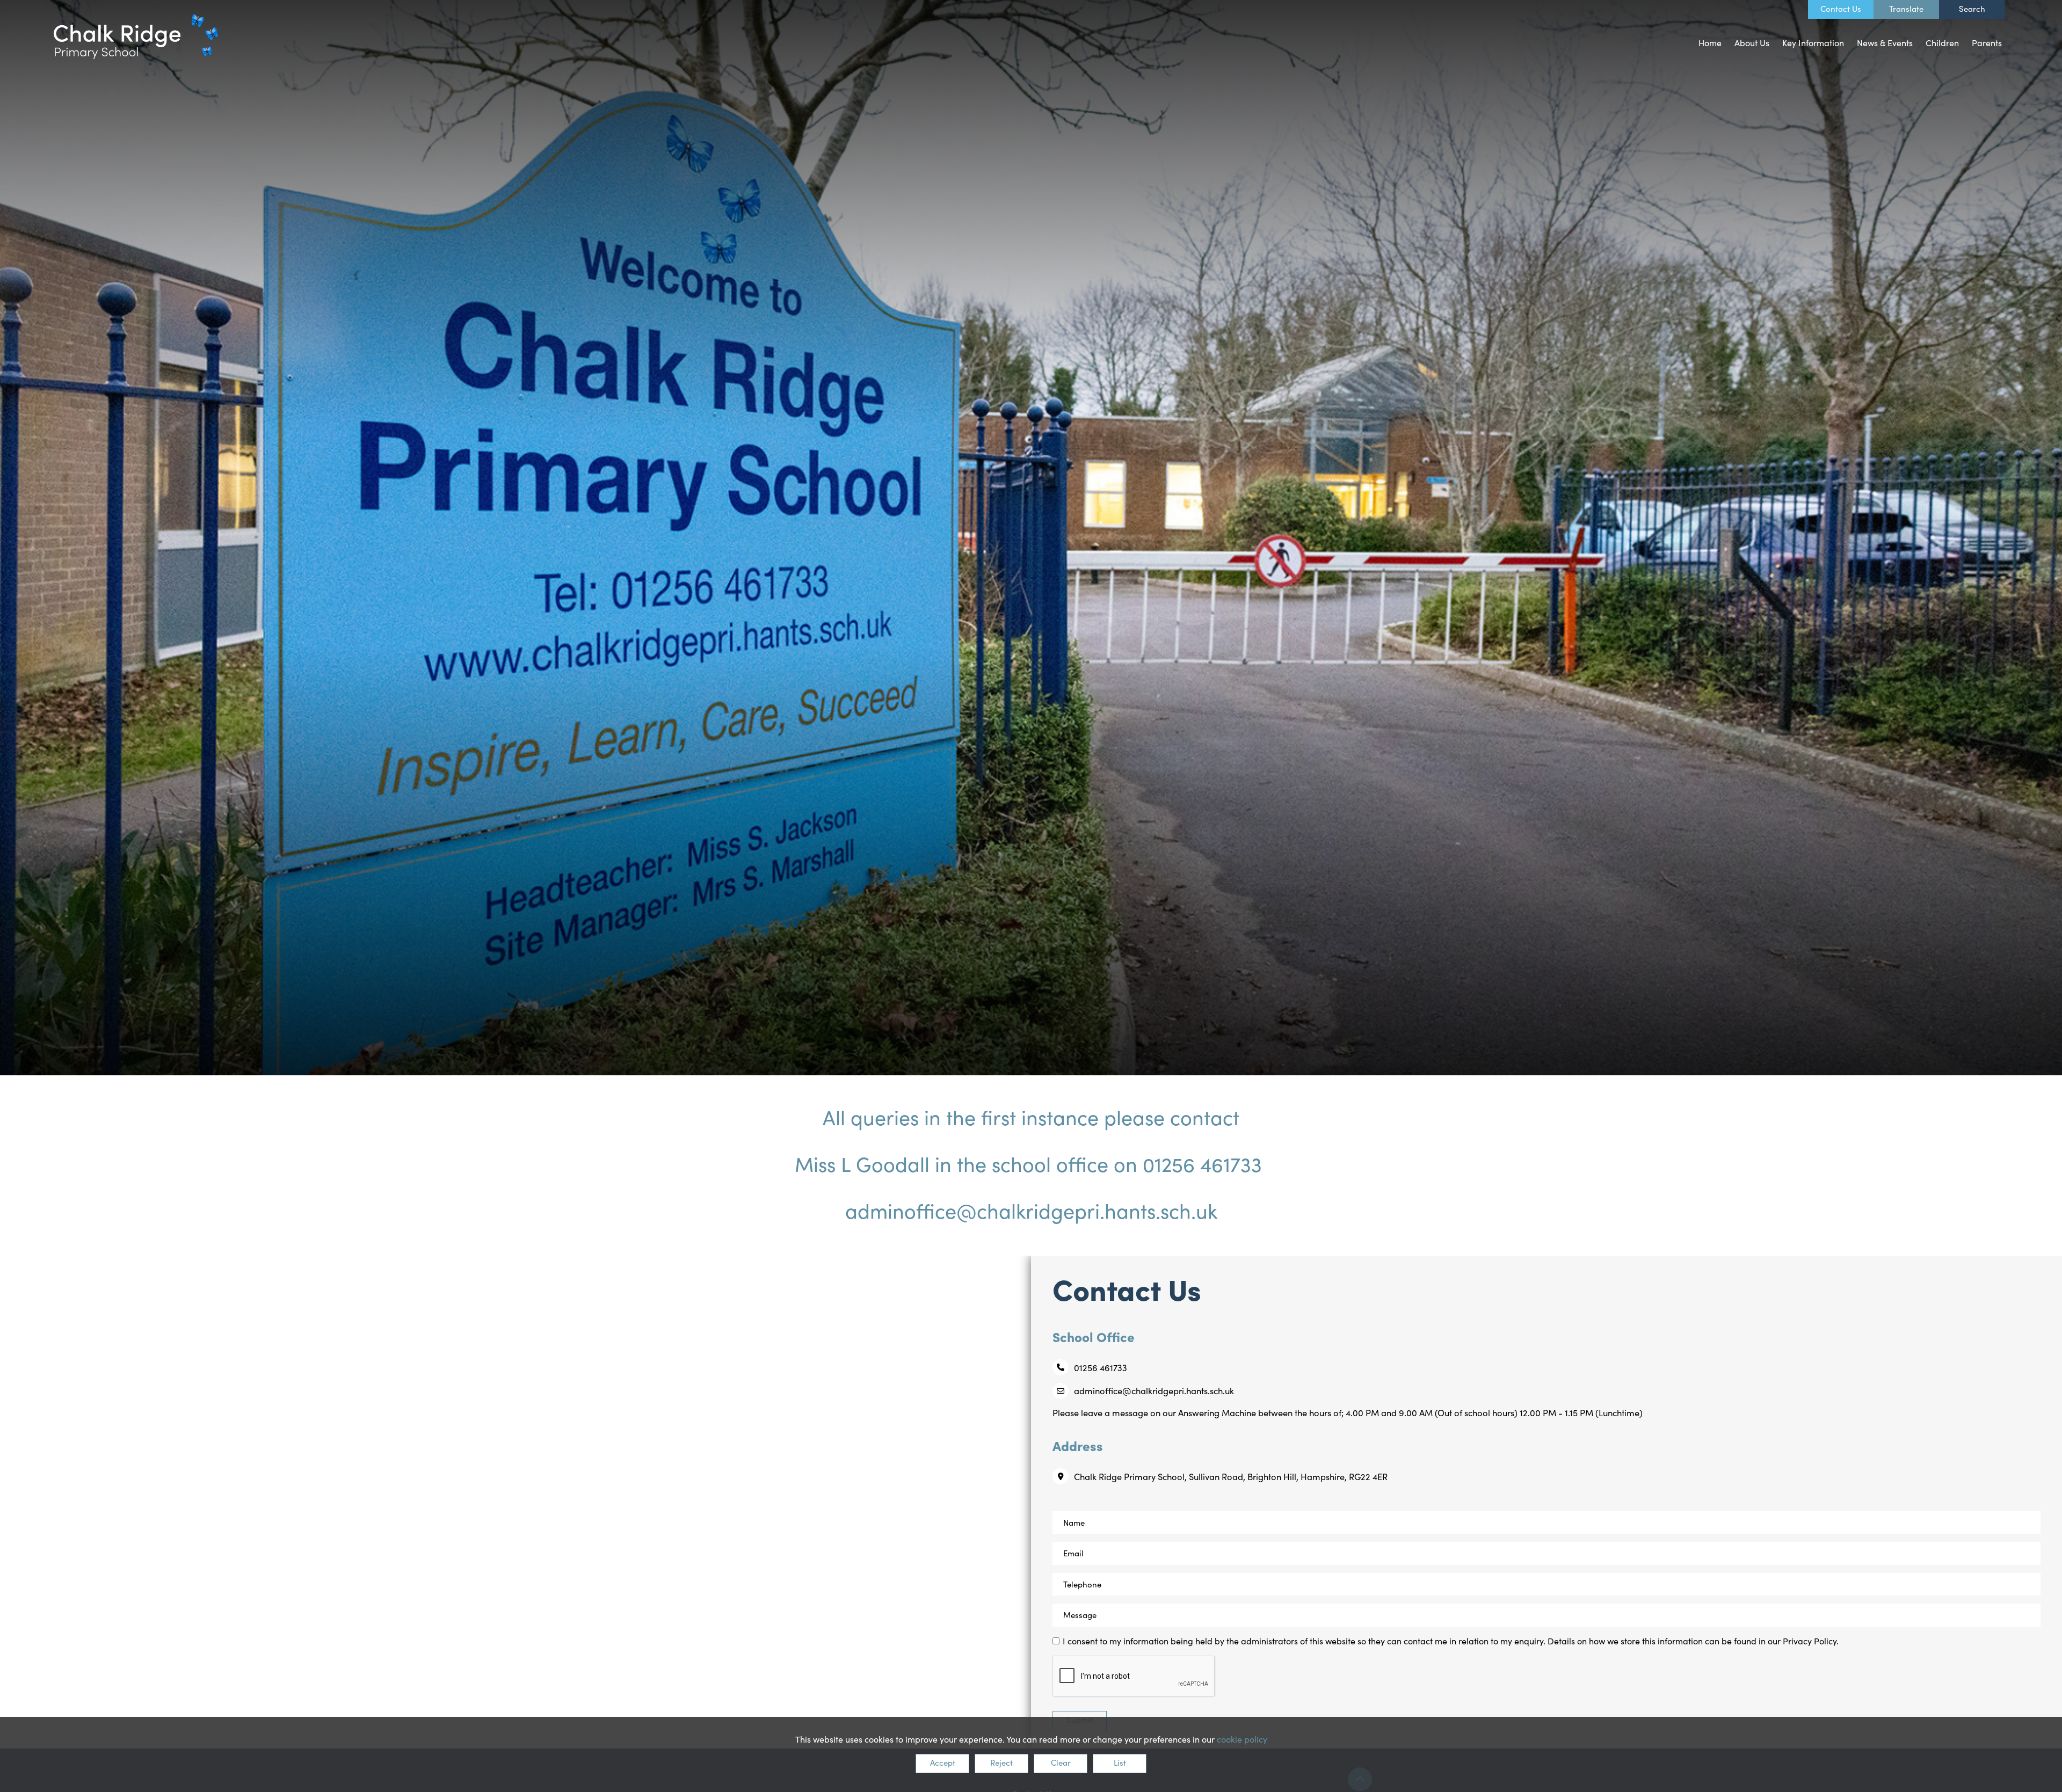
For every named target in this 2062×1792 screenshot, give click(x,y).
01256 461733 (1101, 1367)
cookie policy (1242, 1739)
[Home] (136, 36)
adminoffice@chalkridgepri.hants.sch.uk (1154, 1390)
